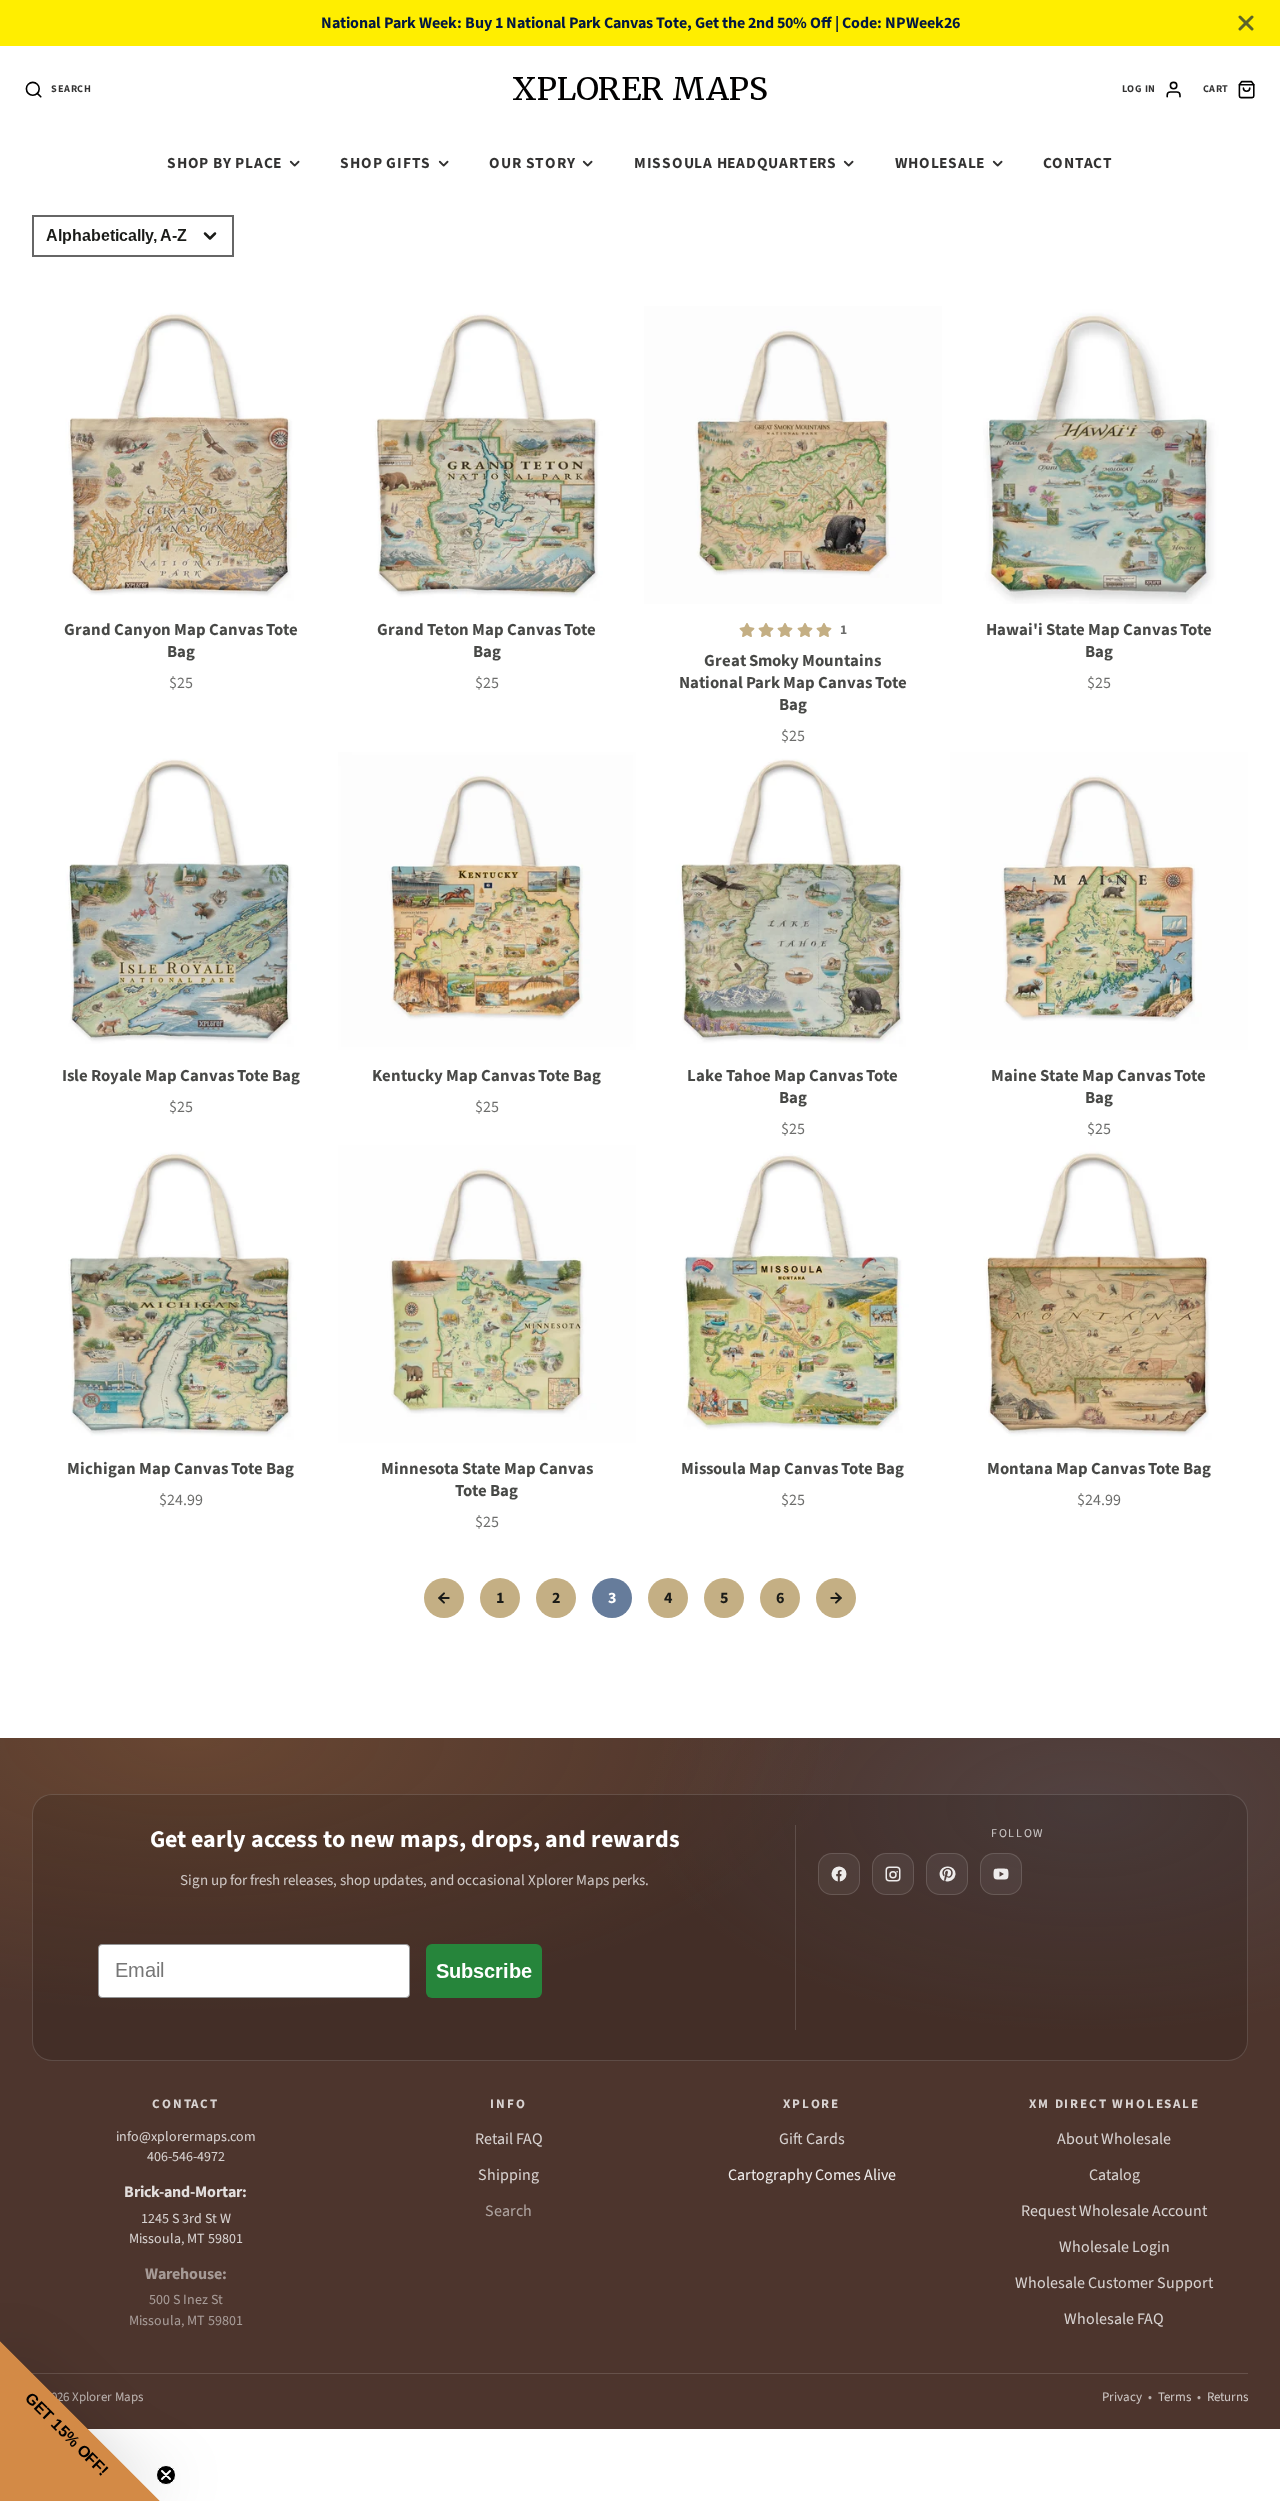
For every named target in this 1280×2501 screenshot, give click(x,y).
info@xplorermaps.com (186, 2137)
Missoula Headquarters (735, 163)
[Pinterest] (947, 1874)
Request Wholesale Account (1114, 2211)
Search (508, 2211)
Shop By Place (224, 163)
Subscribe (484, 1971)
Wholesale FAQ (1114, 2319)
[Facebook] (839, 1874)
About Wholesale (1114, 2139)
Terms (1174, 2397)
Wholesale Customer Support (1114, 2283)
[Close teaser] (166, 2475)
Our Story (532, 163)
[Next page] (836, 1598)
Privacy (1122, 2397)
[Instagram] (893, 1874)
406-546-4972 (186, 2157)
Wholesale (940, 163)
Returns (1227, 2397)
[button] (80, 2421)
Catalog (1114, 2175)
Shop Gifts (385, 163)
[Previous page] (444, 1598)
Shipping (508, 2175)
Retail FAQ (509, 2139)
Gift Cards (812, 2139)
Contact (1077, 163)
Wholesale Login (1114, 2247)
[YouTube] (1001, 1874)
